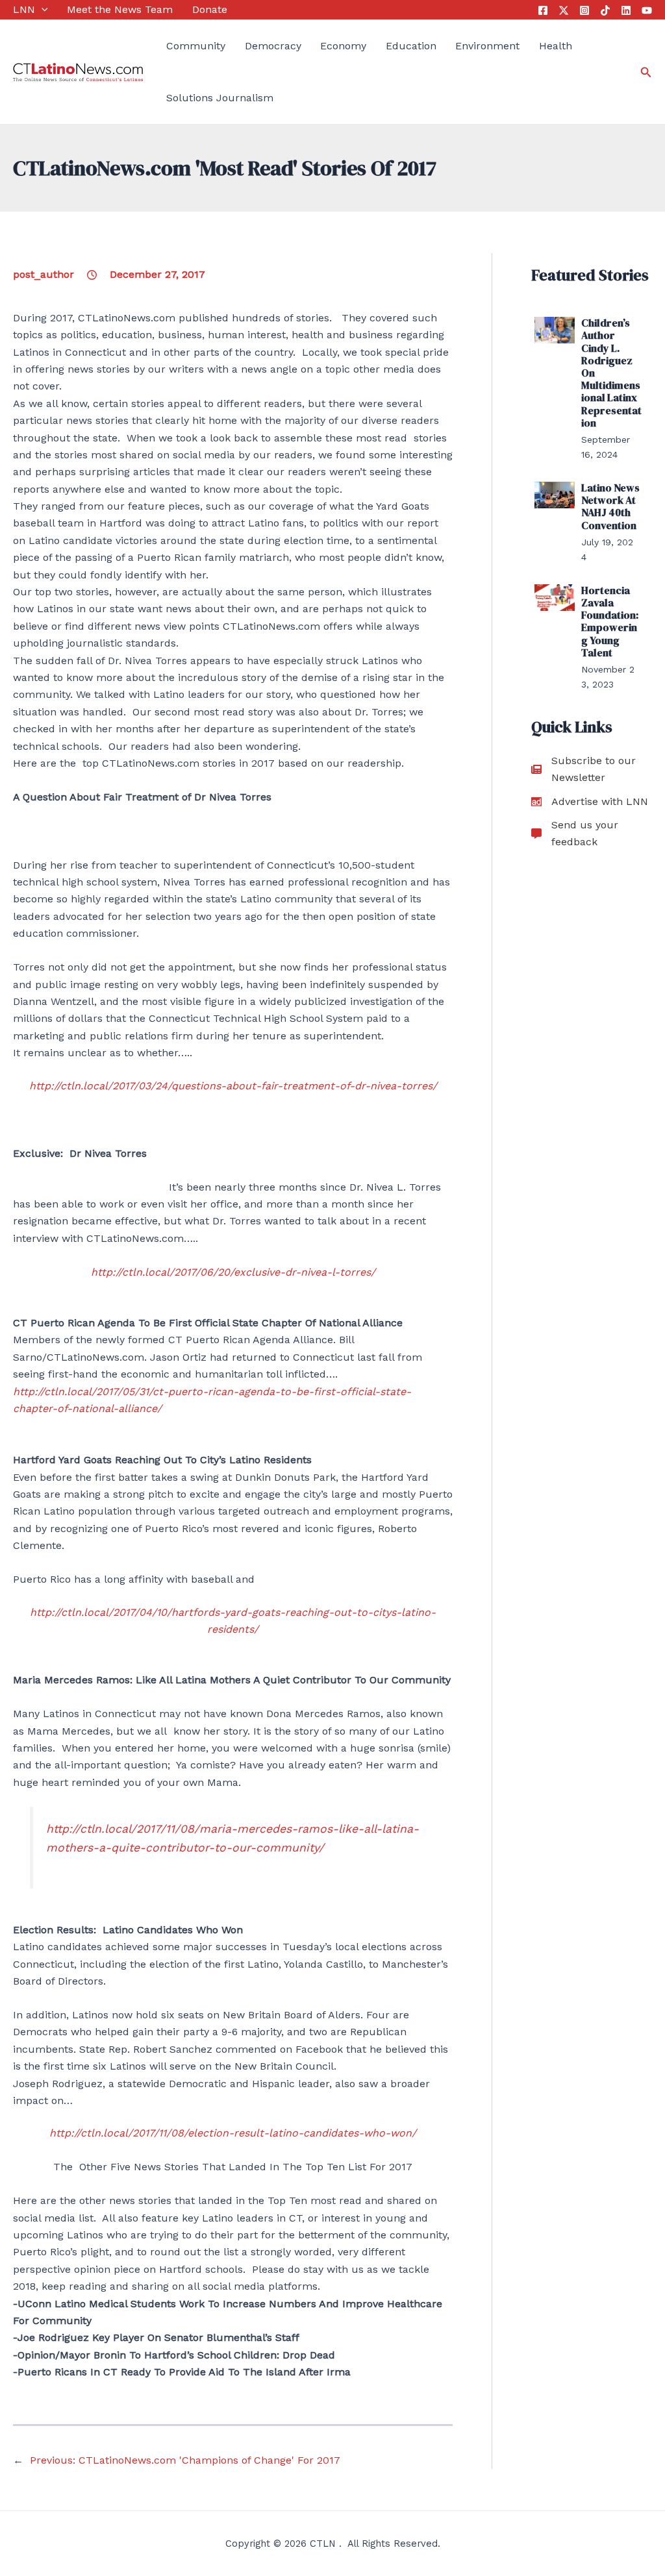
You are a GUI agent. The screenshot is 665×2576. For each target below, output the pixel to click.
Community (196, 46)
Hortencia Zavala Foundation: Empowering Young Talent (610, 621)
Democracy (273, 46)
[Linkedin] (626, 10)
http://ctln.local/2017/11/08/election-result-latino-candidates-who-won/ (233, 2133)
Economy (343, 46)
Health (556, 46)
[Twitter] (564, 10)
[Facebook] (543, 10)
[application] (42, 10)
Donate (210, 9)
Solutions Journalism (220, 98)
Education (411, 46)
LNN (24, 9)
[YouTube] (647, 10)
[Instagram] (584, 10)
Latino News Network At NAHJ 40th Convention (610, 506)
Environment (487, 46)
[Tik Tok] (605, 10)
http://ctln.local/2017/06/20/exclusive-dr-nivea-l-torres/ (233, 1272)
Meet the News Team (120, 9)
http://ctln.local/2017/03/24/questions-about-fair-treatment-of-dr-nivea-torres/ (233, 1086)
